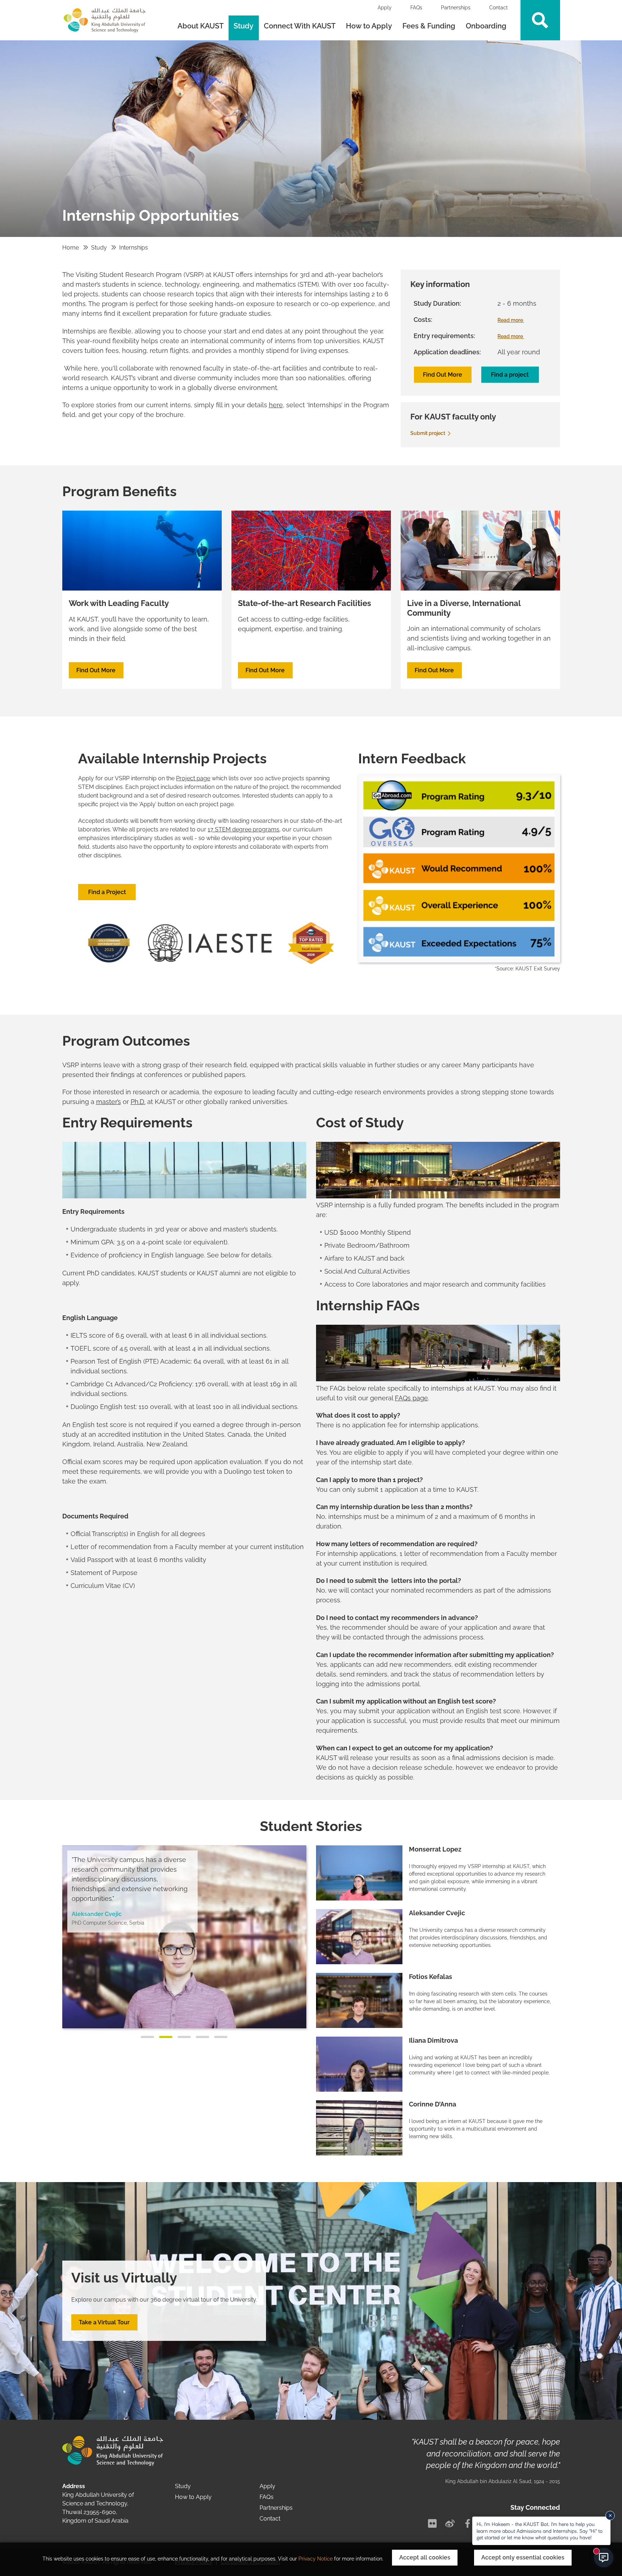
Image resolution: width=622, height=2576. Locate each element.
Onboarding (487, 26)
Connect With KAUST (300, 26)
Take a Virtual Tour (104, 2322)
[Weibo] (450, 2523)
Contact (499, 8)
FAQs (416, 8)
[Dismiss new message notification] (610, 2516)
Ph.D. (138, 1102)
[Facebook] (468, 2523)
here (276, 405)
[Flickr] (432, 2523)
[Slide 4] (202, 2037)
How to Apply (369, 26)
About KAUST (200, 26)
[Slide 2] (166, 2037)
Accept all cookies (425, 2557)
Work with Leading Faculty (119, 603)
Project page (193, 778)
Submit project (428, 433)
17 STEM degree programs (244, 829)
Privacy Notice (315, 2559)
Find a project (510, 375)
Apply (385, 8)
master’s (109, 1102)
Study (244, 26)
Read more (511, 320)
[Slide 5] (221, 2037)
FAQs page (411, 1398)
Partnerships (456, 8)
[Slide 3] (184, 2037)
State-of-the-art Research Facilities (305, 603)
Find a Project (107, 892)
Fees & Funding (429, 26)
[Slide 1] (147, 2037)
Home (71, 248)
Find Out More (443, 375)
